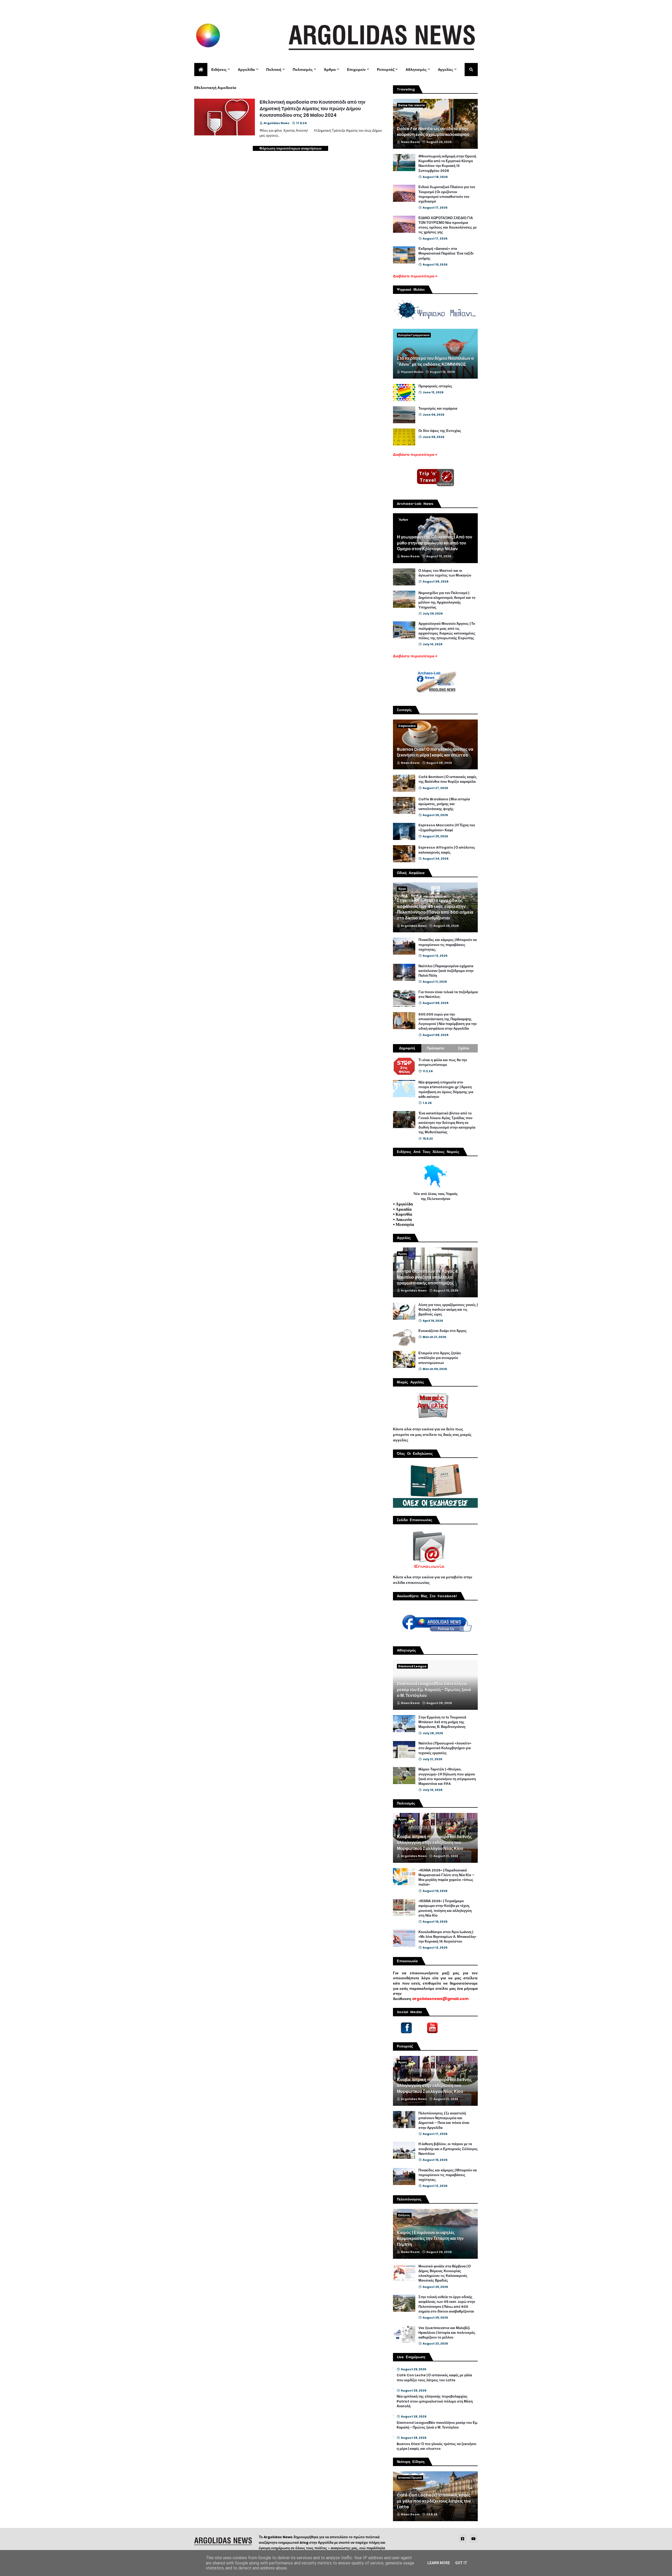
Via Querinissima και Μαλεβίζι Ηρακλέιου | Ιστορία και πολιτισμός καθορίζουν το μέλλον (447, 2333)
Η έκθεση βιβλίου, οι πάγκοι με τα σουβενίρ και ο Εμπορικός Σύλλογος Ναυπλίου (448, 2149)
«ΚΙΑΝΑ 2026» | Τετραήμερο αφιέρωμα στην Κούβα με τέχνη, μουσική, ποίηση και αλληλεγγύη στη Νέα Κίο (445, 1908)
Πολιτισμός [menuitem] (303, 70)
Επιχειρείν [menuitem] (356, 70)
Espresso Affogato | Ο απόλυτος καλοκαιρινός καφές (447, 850)
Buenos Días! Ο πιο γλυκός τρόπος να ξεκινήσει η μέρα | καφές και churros (435, 752)
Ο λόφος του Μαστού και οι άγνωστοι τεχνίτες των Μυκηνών (445, 573)
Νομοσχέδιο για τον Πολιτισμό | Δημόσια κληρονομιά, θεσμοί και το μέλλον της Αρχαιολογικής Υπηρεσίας (447, 600)
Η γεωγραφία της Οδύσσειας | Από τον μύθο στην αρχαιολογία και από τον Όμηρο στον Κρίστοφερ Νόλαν (435, 543)
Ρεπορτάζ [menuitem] (386, 70)
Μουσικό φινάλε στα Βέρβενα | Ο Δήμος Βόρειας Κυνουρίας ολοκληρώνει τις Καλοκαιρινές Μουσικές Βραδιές (445, 2274)
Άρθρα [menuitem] (330, 70)
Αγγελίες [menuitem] (445, 70)
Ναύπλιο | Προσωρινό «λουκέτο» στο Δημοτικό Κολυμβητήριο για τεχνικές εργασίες (445, 1748)
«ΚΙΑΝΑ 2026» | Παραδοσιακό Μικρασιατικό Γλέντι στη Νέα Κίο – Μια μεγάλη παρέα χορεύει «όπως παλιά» (446, 1878)
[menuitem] (201, 70)
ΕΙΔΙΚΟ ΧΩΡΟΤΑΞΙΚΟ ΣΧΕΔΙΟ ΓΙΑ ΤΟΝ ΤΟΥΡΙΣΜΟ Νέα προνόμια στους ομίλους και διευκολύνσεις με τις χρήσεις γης (448, 225)
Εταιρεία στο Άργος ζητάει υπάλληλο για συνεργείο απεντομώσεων (440, 1358)
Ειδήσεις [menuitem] (219, 70)
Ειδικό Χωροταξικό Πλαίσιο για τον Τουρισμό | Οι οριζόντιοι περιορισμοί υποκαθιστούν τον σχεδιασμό (447, 194)
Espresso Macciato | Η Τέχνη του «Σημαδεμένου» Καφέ (447, 828)
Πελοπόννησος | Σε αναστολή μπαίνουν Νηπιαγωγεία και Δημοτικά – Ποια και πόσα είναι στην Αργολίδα (444, 2121)
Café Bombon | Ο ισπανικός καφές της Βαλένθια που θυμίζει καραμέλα (448, 779)
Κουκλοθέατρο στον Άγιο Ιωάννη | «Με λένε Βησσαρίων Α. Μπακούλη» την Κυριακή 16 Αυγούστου (447, 1937)
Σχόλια (464, 1048)
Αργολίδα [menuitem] (246, 70)
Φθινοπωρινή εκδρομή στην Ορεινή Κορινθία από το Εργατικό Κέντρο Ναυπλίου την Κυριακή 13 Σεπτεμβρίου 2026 (447, 164)
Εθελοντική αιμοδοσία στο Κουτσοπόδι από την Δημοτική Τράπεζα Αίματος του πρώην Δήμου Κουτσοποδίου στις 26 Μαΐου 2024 (313, 109)
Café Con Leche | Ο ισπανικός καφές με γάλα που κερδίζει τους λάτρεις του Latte (434, 2378)
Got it (461, 2563)
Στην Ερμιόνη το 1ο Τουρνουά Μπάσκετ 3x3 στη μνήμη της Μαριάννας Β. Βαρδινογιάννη (442, 1722)
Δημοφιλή (407, 1048)
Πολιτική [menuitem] (274, 70)
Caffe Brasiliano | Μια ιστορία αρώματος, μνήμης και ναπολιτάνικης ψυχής (444, 804)
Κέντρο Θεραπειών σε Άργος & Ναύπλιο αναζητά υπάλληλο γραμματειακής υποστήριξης (428, 1277)
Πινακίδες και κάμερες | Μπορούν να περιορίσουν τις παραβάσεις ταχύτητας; (448, 945)
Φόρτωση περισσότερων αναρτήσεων (290, 148)
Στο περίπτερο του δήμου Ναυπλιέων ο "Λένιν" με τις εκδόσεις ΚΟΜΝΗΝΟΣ (435, 361)
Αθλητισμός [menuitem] (416, 70)
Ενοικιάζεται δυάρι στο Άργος (443, 1331)
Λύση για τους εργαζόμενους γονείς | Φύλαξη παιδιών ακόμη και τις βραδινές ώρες (448, 1310)
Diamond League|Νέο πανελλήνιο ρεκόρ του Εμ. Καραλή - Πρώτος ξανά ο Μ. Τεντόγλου (434, 1690)
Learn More (439, 2563)
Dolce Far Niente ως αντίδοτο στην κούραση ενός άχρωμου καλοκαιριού (433, 132)
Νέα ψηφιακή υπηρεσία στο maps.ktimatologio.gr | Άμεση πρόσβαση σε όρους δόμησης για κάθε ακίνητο (446, 1090)
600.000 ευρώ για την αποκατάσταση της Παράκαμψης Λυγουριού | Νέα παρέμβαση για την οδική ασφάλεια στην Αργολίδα (448, 1022)
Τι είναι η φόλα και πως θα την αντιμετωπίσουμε (443, 1062)
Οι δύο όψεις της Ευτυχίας (440, 431)
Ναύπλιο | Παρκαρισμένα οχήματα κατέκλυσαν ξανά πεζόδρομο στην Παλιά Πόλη (446, 971)
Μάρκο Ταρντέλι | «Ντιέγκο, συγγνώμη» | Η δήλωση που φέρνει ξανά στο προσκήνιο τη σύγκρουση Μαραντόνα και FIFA (447, 1777)
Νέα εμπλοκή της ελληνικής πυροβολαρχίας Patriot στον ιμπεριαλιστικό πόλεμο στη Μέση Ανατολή (435, 2401)
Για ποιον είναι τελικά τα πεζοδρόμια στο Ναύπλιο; (448, 995)
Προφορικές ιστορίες (435, 386)
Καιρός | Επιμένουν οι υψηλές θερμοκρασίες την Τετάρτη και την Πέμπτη (430, 2239)
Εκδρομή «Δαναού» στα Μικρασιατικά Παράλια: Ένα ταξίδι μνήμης (446, 253)
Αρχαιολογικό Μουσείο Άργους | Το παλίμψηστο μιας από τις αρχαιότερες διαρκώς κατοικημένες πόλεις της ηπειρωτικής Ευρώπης (447, 631)
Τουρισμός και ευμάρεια (438, 409)
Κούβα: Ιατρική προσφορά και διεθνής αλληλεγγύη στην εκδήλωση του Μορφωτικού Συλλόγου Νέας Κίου (434, 1843)
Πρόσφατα (435, 1048)
